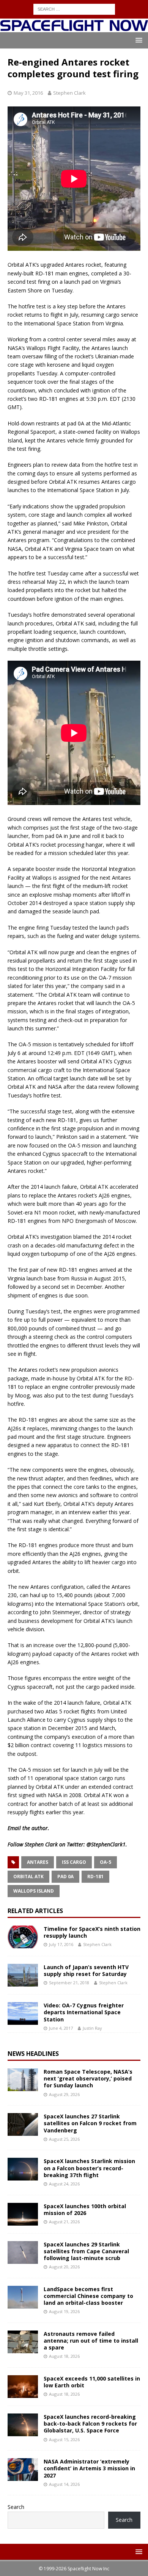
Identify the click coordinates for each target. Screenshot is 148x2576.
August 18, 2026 (64, 2356)
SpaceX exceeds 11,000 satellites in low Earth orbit (92, 2382)
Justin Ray (92, 2028)
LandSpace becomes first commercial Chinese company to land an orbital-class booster (88, 2296)
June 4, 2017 (61, 2028)
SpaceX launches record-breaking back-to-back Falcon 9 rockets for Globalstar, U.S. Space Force (90, 2424)
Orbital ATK (28, 1877)
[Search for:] (74, 9)
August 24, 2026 (64, 2184)
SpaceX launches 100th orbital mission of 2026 (85, 2209)
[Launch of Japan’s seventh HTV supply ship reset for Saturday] (23, 1975)
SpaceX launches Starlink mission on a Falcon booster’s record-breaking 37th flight (89, 2168)
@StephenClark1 (106, 1844)
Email (14, 1828)
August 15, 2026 (64, 2439)
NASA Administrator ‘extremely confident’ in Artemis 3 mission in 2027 (89, 2468)
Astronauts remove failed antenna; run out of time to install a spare (91, 2341)
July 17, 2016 (61, 1944)
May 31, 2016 (28, 93)
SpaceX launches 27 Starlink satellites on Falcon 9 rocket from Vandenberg (90, 2123)
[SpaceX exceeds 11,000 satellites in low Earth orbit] (23, 2387)
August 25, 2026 (64, 2139)
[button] (138, 40)
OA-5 (105, 1862)
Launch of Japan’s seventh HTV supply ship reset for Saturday (86, 1970)
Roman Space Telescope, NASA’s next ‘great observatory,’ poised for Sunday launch (88, 2078)
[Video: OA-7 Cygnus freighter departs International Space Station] (23, 2013)
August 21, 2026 (64, 2222)
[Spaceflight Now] (74, 28)
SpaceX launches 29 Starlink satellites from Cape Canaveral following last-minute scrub (86, 2251)
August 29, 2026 (64, 2094)
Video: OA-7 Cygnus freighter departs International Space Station (84, 2012)
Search (16, 2507)
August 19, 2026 (64, 2311)
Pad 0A (65, 1877)
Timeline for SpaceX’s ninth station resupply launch (92, 1932)
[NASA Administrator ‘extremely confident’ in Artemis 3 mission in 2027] (23, 2470)
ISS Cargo (74, 1862)
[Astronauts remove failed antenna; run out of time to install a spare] (23, 2342)
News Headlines (33, 2054)
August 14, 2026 (64, 2484)
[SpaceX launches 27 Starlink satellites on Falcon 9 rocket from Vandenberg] (23, 2124)
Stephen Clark (69, 93)
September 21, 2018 (69, 1983)
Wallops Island (34, 1891)
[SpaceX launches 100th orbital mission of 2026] (23, 2214)
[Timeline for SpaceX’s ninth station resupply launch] (23, 1937)
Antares (38, 1862)
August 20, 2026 (64, 2267)
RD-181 (95, 1877)
